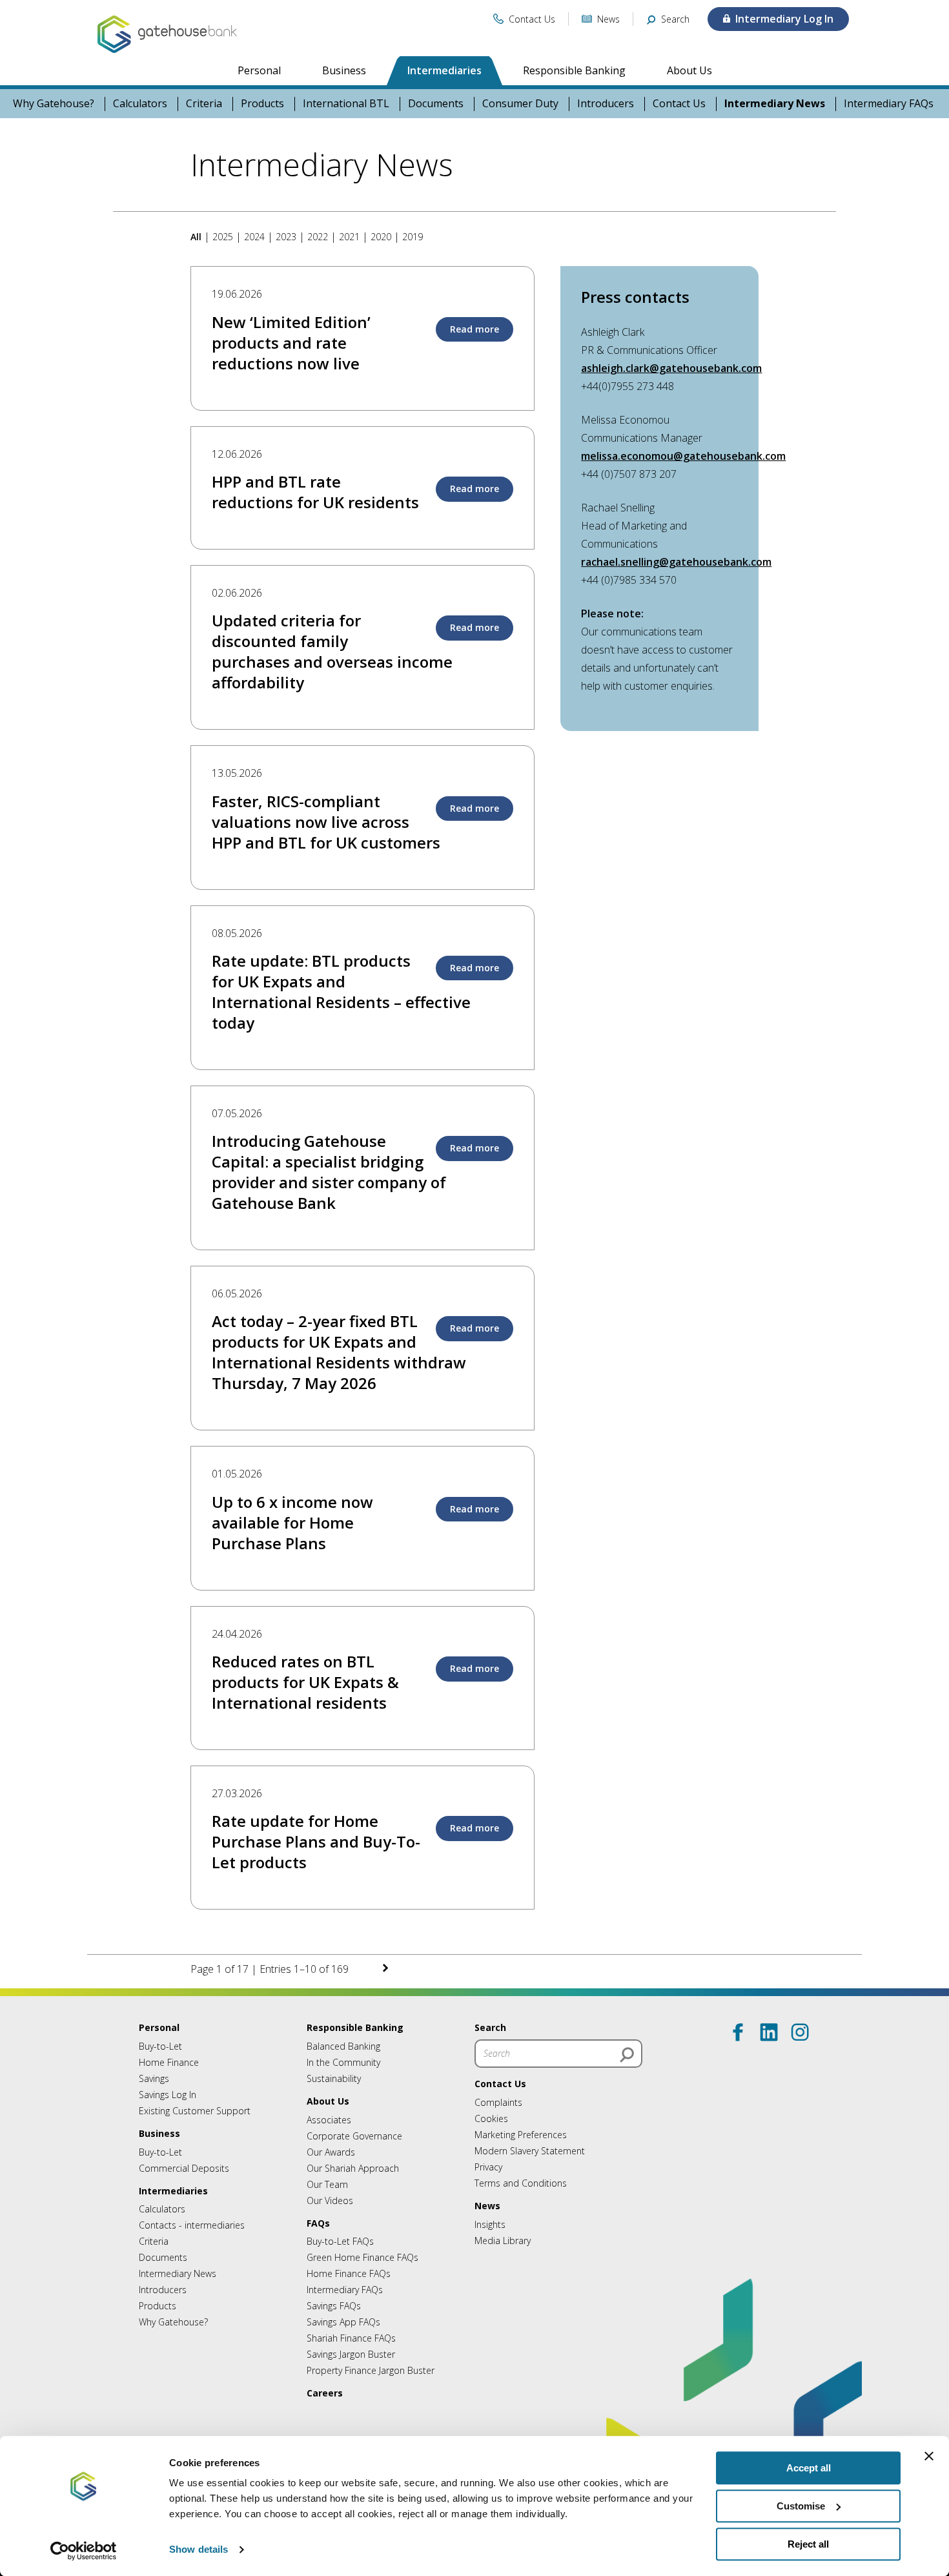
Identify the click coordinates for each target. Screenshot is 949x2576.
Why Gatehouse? (54, 104)
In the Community (343, 2062)
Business (344, 70)
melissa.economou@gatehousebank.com (683, 456)
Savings (154, 2078)
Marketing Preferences (521, 2135)
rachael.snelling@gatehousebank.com (676, 562)
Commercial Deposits (184, 2168)
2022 (318, 237)
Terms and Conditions (521, 2183)
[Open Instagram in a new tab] (800, 2032)
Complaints (498, 2102)
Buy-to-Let (160, 2046)
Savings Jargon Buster (351, 2354)
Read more (474, 329)
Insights (490, 2224)
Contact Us (679, 104)
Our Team (327, 2184)
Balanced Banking (343, 2046)
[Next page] (203, 1930)
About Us (689, 70)
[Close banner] (929, 2456)
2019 (413, 237)
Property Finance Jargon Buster (371, 2370)
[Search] (627, 2055)
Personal (259, 70)
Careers (325, 2393)
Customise (801, 2506)
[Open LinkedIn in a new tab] (769, 2032)
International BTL (346, 104)
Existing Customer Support (195, 2111)
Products (262, 104)
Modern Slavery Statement (530, 2151)
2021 (349, 237)
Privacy (488, 2167)
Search (490, 2027)
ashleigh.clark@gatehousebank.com (671, 368)
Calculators (140, 104)
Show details (199, 2550)
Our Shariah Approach (353, 2168)
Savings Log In (168, 2095)
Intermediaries (444, 70)
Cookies (491, 2118)
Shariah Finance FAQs (351, 2338)
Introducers (606, 104)
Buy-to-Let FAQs (340, 2241)
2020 (381, 237)
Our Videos (330, 2200)
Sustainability (334, 2078)
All (197, 237)
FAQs (318, 2223)
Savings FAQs (334, 2306)
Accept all (809, 2468)
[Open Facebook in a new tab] (738, 2032)
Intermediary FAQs (889, 104)
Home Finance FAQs (349, 2273)
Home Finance (169, 2062)
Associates (329, 2120)
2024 (254, 237)
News (487, 2206)
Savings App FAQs (343, 2322)
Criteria (204, 104)
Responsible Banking (574, 70)
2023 (286, 237)
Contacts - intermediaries (192, 2225)
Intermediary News (775, 104)
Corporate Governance (354, 2136)
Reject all (808, 2544)
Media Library (503, 2241)
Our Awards (331, 2152)
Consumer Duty (520, 104)
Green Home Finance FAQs (362, 2257)
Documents (436, 104)
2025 (223, 237)
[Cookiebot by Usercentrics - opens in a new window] (84, 2551)
